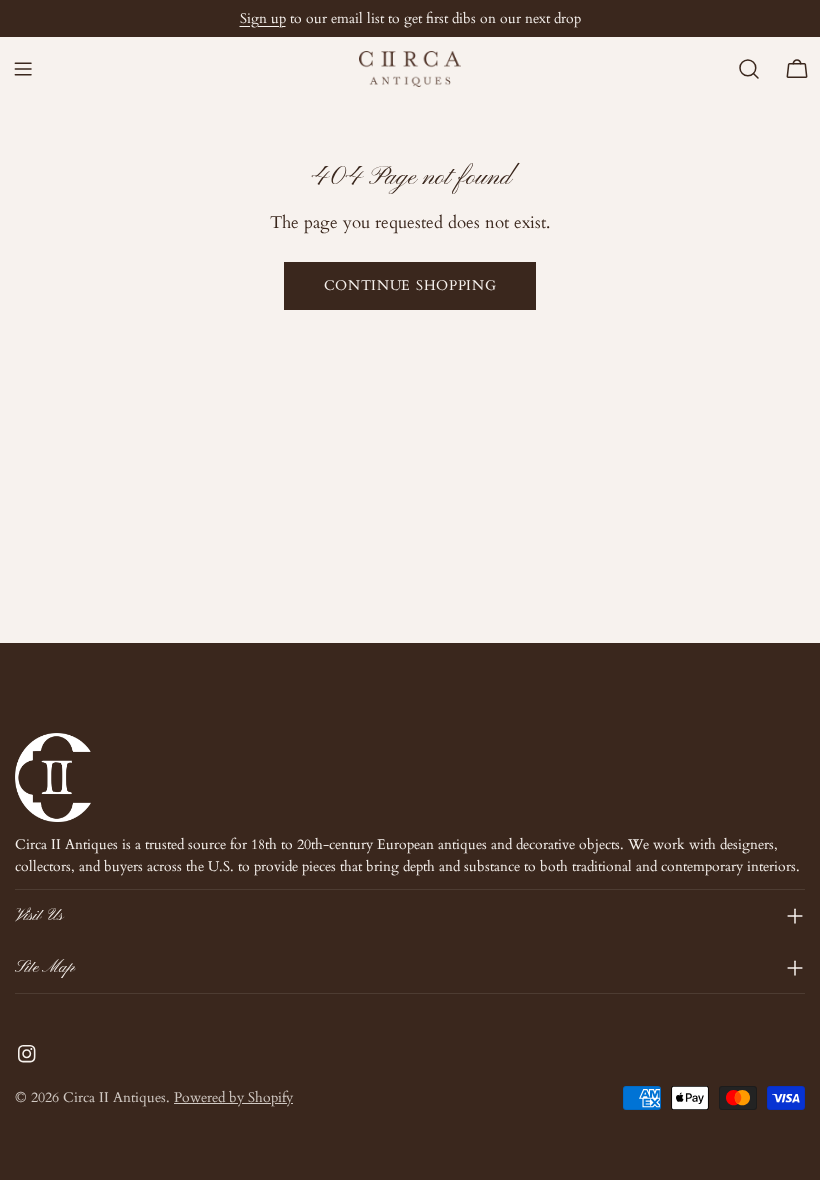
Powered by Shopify (233, 1097)
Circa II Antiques (114, 1097)
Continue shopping (410, 285)
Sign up (263, 18)
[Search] (749, 69)
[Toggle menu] (23, 69)
